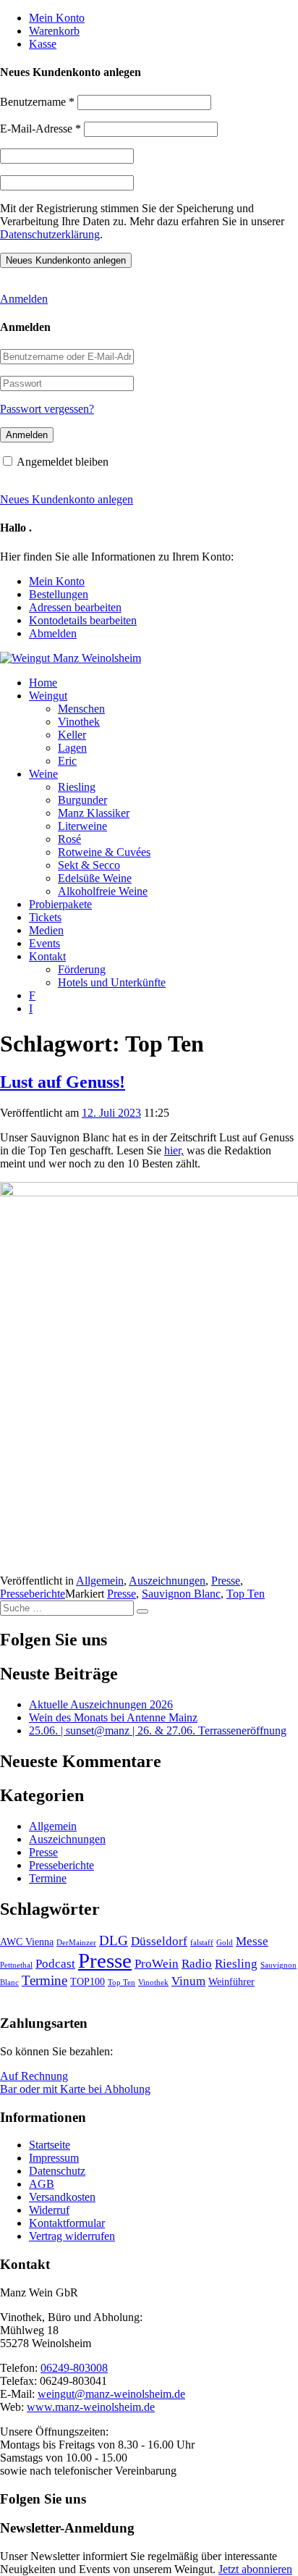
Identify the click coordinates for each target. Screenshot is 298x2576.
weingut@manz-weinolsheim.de (111, 2394)
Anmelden (24, 299)
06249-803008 (74, 2368)
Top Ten (246, 1594)
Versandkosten (62, 2197)
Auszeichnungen (167, 1581)
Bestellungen (59, 594)
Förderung (82, 969)
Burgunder (82, 800)
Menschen (81, 709)
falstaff (202, 1943)
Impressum (54, 2158)
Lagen (72, 748)
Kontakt (47, 956)
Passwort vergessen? (47, 409)
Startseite (50, 2145)
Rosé (69, 839)
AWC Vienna (27, 1942)
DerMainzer (76, 1943)
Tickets (45, 917)
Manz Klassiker (94, 813)
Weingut (48, 696)
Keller (72, 735)
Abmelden (53, 633)
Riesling (77, 787)
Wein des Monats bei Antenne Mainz (113, 1717)
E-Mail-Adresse (41, 129)
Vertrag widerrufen (72, 2236)
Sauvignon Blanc (181, 1594)
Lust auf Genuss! (63, 1082)
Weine (43, 774)
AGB (42, 2184)
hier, (174, 1150)
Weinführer (231, 1981)
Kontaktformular (67, 2223)
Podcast (55, 1964)
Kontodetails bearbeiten (83, 620)
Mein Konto (57, 18)
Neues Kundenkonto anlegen (67, 499)
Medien (46, 930)
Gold (225, 1943)
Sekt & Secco (89, 865)
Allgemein (100, 1581)
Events (44, 943)
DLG (114, 1941)
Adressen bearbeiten (75, 607)
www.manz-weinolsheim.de (91, 2407)
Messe (252, 1941)
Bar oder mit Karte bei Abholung (75, 2089)
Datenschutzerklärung (50, 234)
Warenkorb (54, 31)
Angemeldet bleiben (63, 462)
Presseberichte (33, 1594)
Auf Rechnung (34, 2076)
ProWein (157, 1964)
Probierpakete (60, 904)
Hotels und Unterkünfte (112, 982)
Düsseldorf (159, 1941)
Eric (67, 761)
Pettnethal (16, 1965)
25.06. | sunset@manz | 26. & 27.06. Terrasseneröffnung (158, 1730)
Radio (197, 1964)
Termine (48, 1878)
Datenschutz (57, 2171)
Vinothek (79, 722)
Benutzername (37, 102)
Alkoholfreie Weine (103, 891)
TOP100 (88, 1981)
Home (43, 683)
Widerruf (49, 2210)
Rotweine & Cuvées (104, 852)
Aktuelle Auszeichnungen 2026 (101, 1704)
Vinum (188, 1981)
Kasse (43, 44)
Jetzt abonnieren (255, 2569)
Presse (226, 1581)
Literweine (82, 826)
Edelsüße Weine (95, 878)
